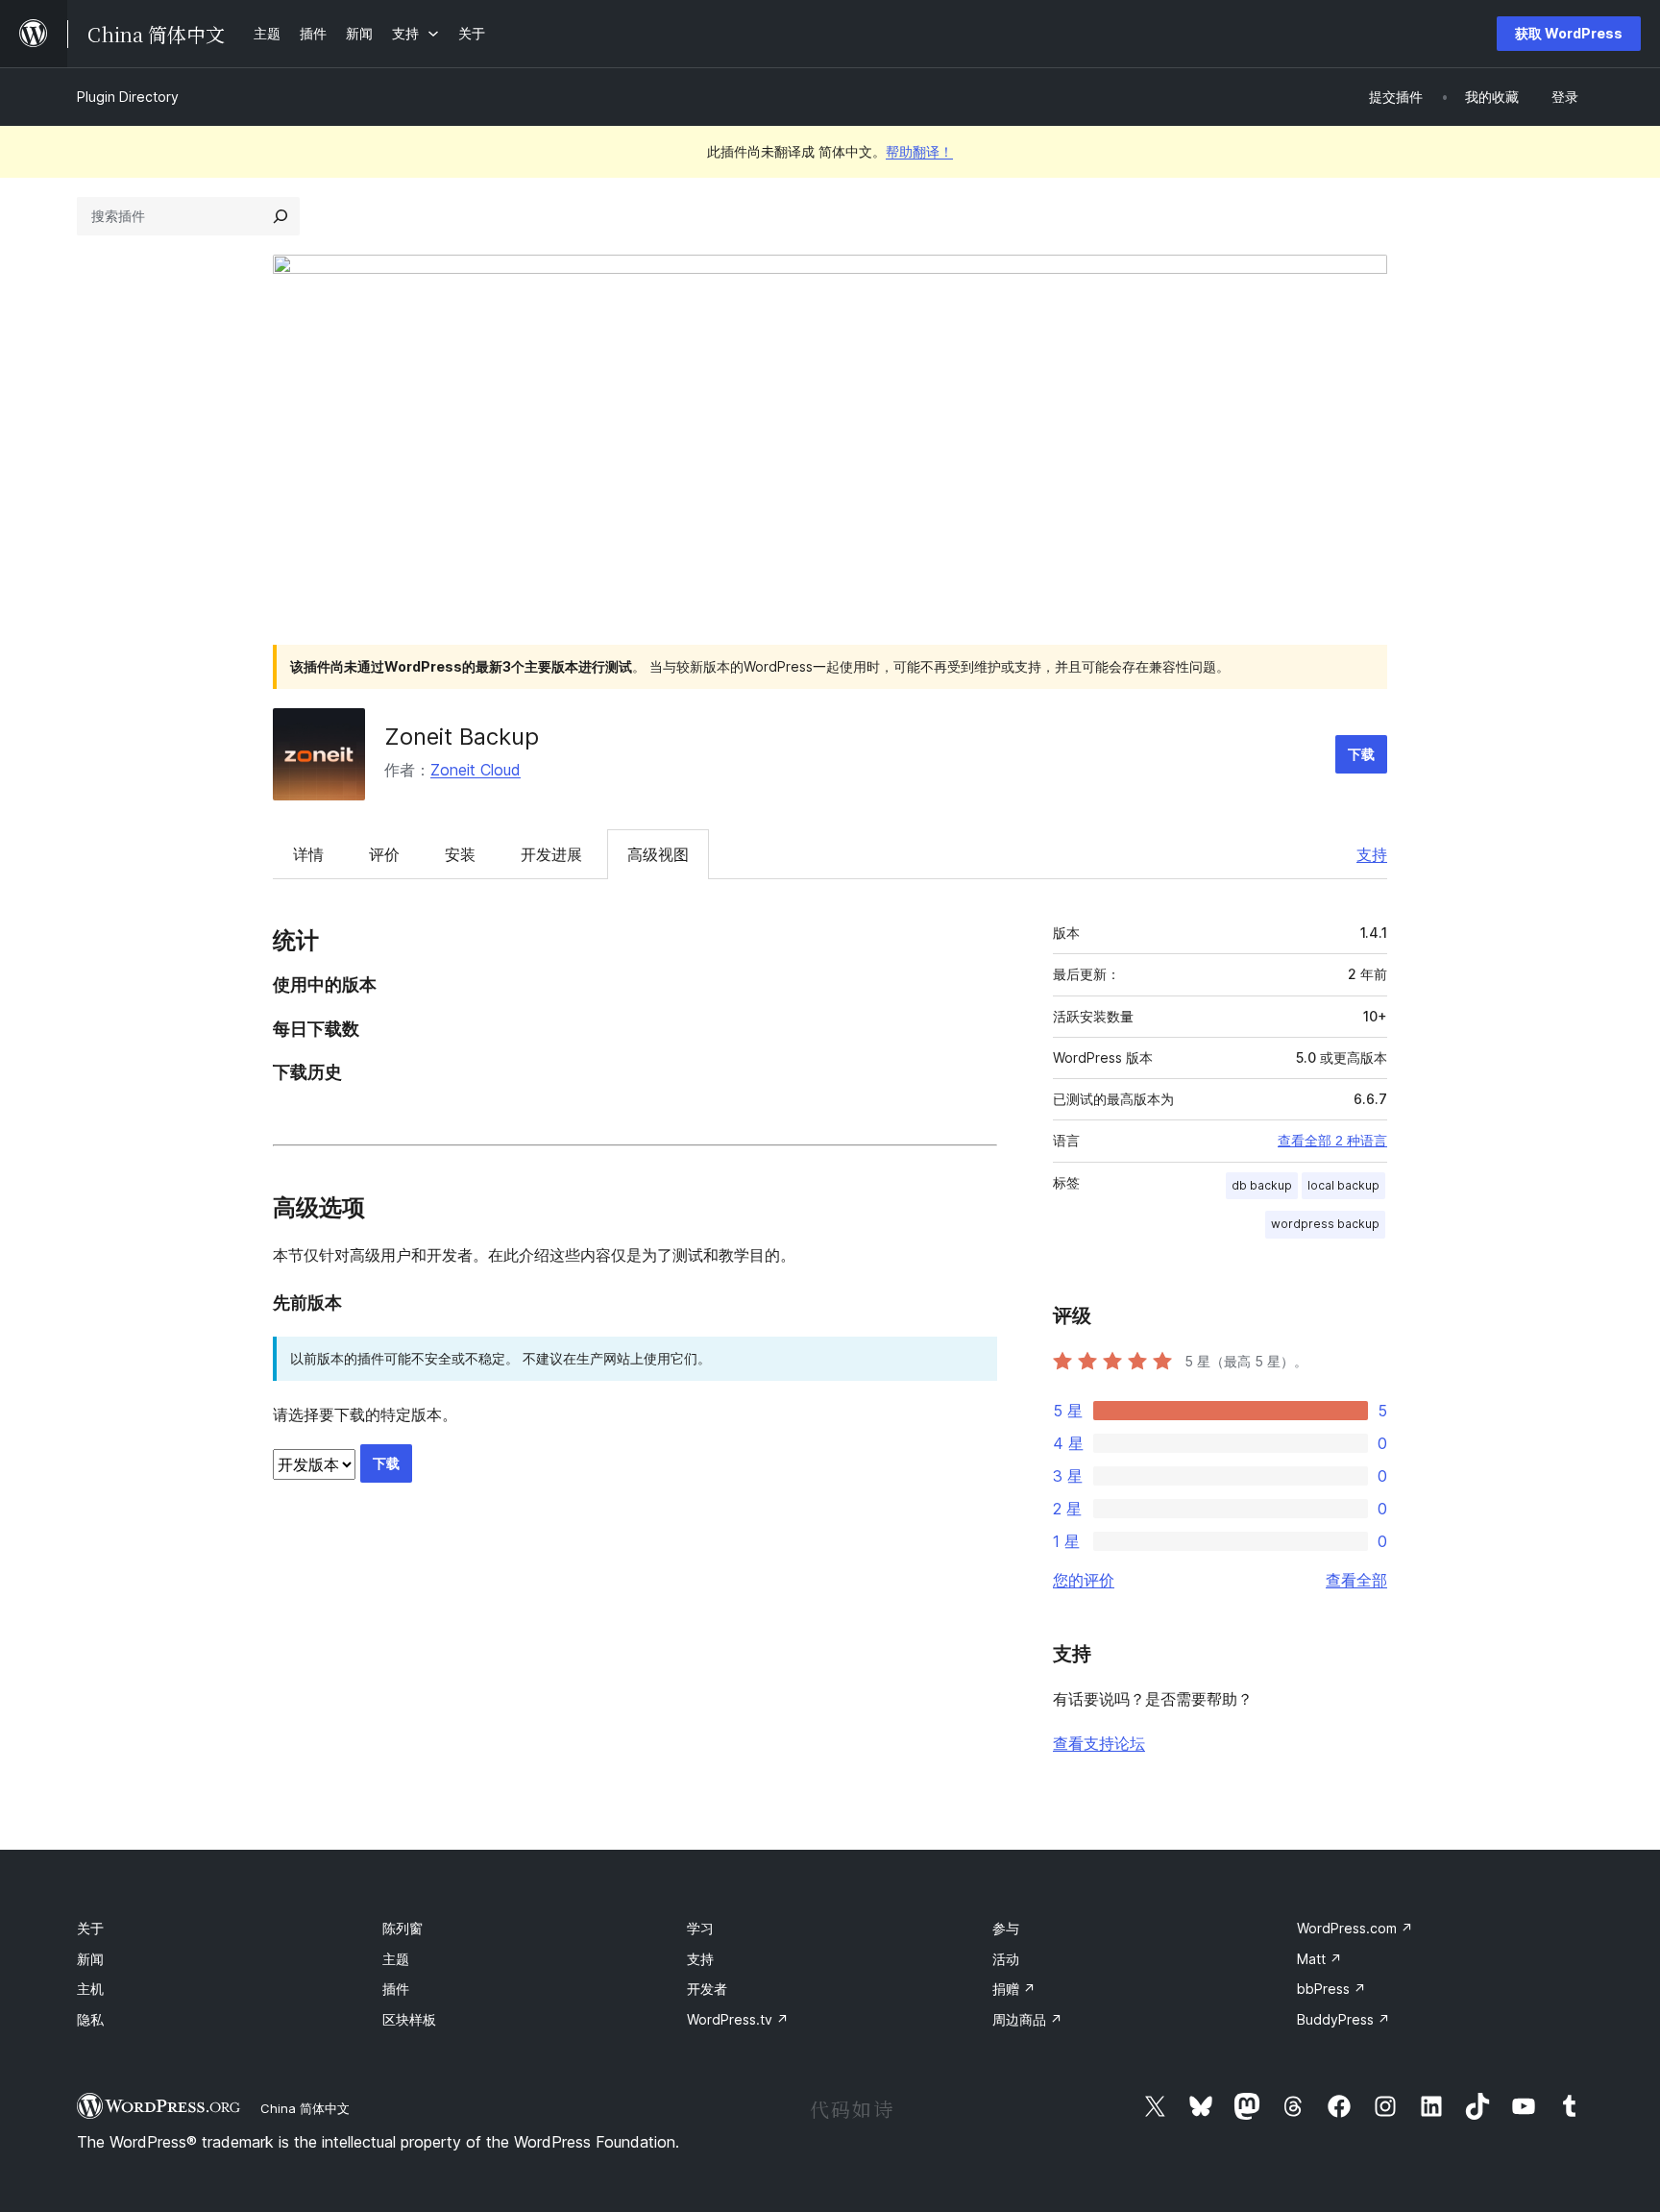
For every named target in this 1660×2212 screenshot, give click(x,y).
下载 (1361, 754)
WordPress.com (1355, 1928)
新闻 (90, 1959)
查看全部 (1356, 1580)
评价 (384, 854)
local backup (1343, 1185)
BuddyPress (1343, 2019)
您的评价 (1084, 1580)
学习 (700, 1928)
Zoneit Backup (462, 737)
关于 (90, 1928)
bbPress (1331, 1989)
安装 (460, 854)
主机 (90, 1989)
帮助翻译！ (919, 151)
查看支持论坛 (1099, 1743)
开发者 (707, 1989)
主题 (396, 1959)
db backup (1262, 1185)
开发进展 (551, 854)
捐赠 (1014, 1989)
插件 (396, 1989)
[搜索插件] (281, 216)
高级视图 (658, 854)
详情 (308, 854)
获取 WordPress (1569, 33)
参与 (1006, 1928)
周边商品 (1027, 2019)
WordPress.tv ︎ (738, 2019)
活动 (1006, 1959)
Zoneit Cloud (476, 770)
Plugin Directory (128, 97)
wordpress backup (1325, 1224)
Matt (1319, 1959)
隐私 (90, 2019)
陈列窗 (403, 1928)
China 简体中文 (305, 2108)
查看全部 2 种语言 (1332, 1141)
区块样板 (409, 2019)
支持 (1372, 854)
